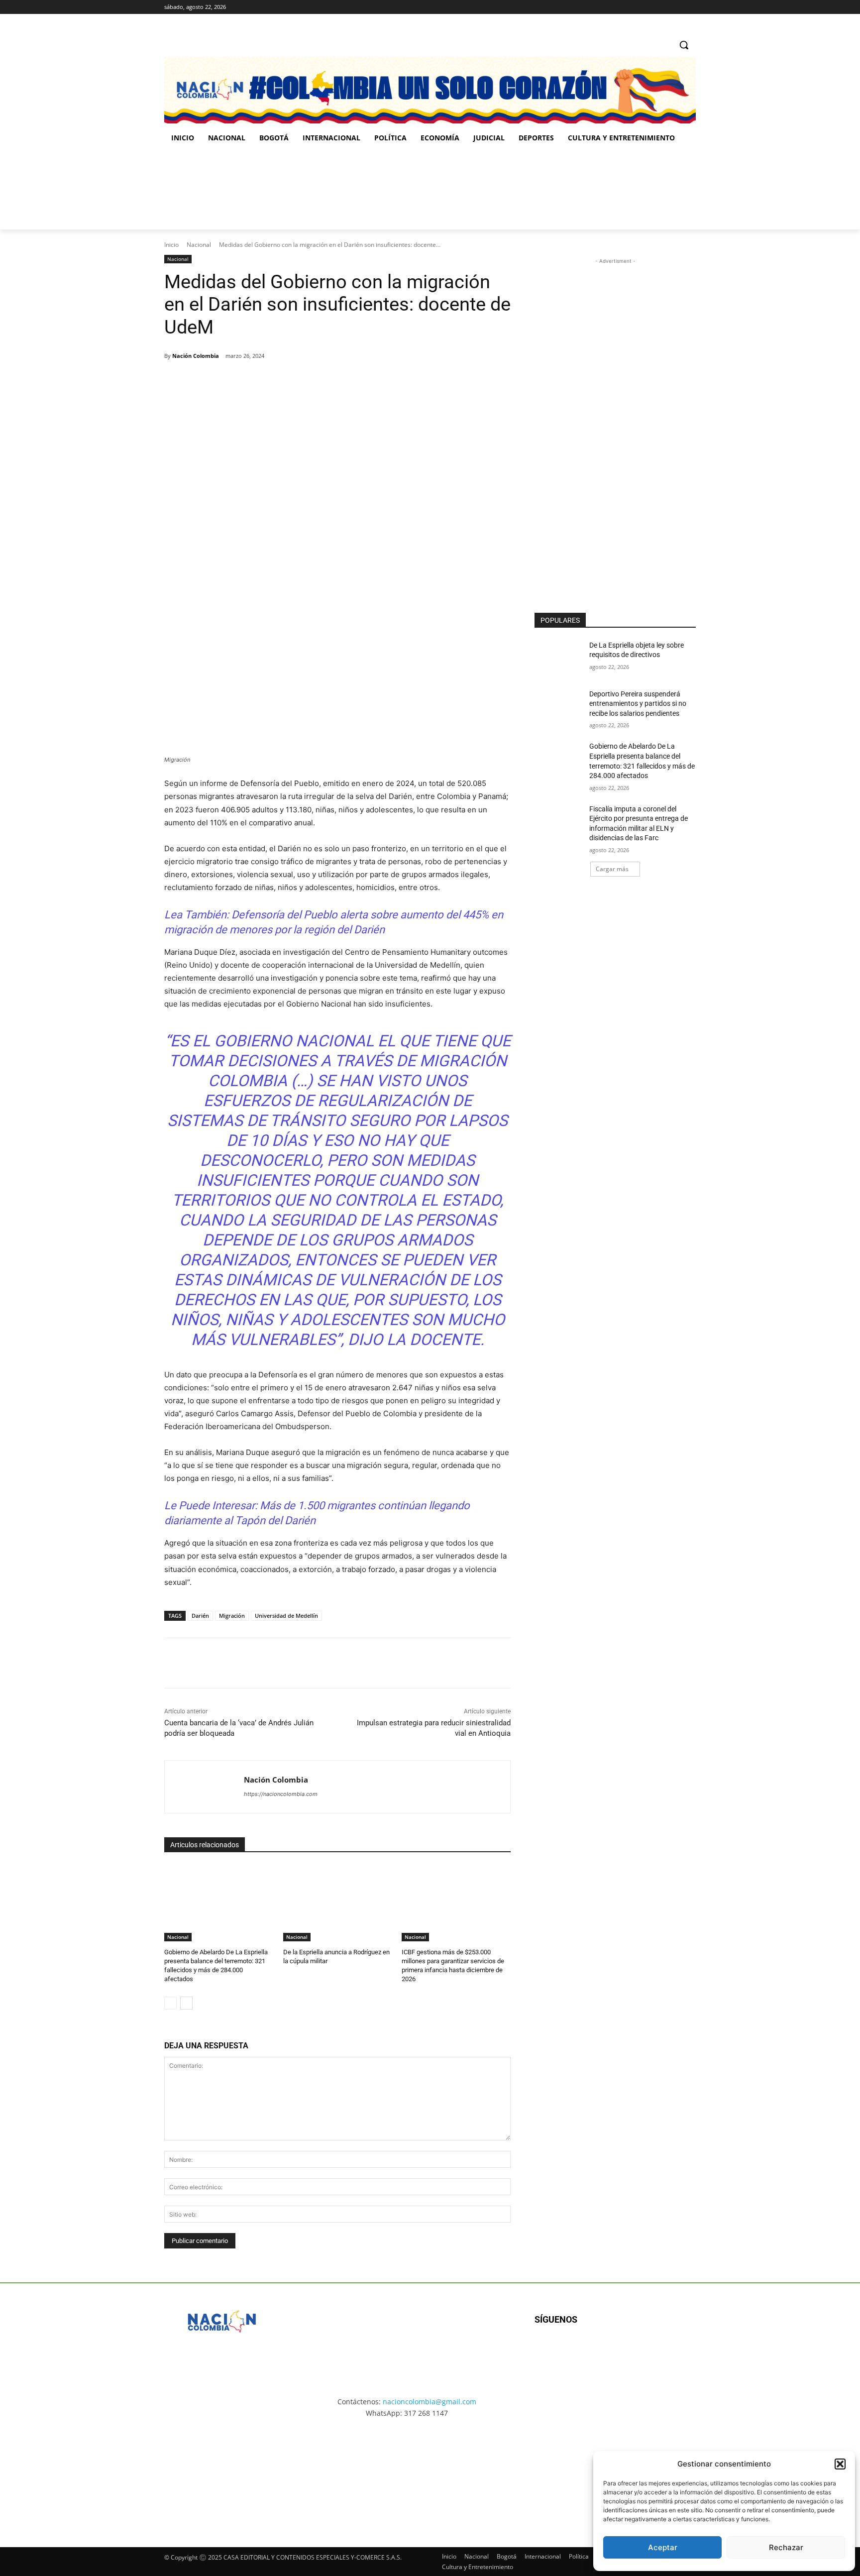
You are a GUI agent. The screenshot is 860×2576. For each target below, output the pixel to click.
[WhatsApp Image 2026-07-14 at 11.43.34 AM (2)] (499, 2473)
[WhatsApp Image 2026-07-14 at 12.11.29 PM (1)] (223, 2473)
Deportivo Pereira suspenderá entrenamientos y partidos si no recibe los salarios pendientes (638, 704)
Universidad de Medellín (286, 1616)
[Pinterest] (279, 381)
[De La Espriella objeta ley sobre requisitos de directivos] (559, 658)
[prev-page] (170, 2003)
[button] (840, 2464)
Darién (200, 1616)
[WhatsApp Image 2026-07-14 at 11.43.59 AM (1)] (358, 190)
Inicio (171, 245)
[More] (325, 381)
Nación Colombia (196, 356)
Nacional (199, 245)
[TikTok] (676, 7)
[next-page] (186, 2003)
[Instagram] (663, 7)
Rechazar (786, 2547)
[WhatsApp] (302, 381)
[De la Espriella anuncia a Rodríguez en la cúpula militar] (338, 1903)
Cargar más (612, 869)
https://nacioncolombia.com (281, 1794)
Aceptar (663, 2547)
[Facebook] (649, 7)
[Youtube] (642, 2352)
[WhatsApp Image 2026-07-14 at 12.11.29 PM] (222, 190)
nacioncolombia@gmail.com (430, 2402)
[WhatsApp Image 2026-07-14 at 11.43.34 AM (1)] (493, 190)
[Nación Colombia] (204, 1787)
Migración (232, 1616)
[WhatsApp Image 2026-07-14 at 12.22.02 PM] (629, 190)
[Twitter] (690, 7)
